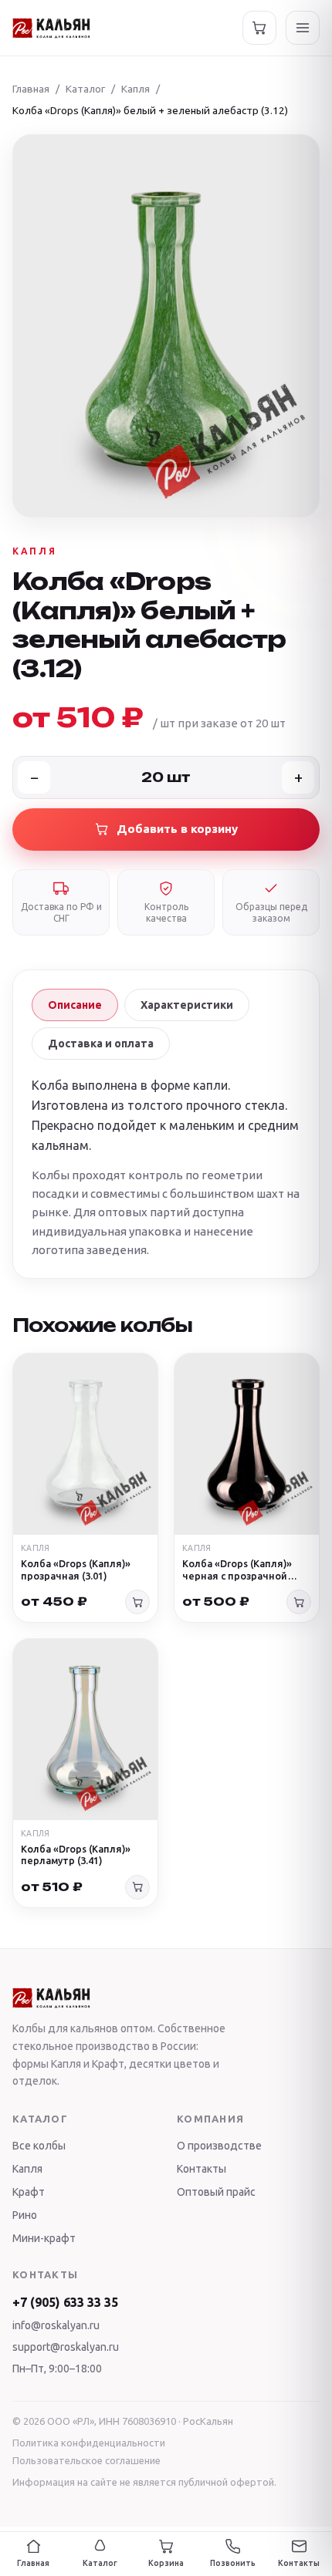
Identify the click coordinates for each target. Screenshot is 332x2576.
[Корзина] (259, 28)
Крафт (29, 2192)
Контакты (202, 2169)
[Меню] (303, 28)
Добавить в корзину (177, 829)
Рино (25, 2215)
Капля (136, 89)
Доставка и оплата (101, 1044)
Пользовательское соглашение (86, 2460)
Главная (31, 89)
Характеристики (187, 1005)
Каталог (85, 89)
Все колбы (39, 2146)
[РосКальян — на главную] (51, 28)
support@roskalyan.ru (66, 2347)
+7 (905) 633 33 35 (65, 2302)
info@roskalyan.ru (56, 2325)
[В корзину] (137, 1602)
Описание (75, 1005)
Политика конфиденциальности (89, 2443)
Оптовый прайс (216, 2192)
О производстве (219, 2146)
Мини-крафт (44, 2238)
